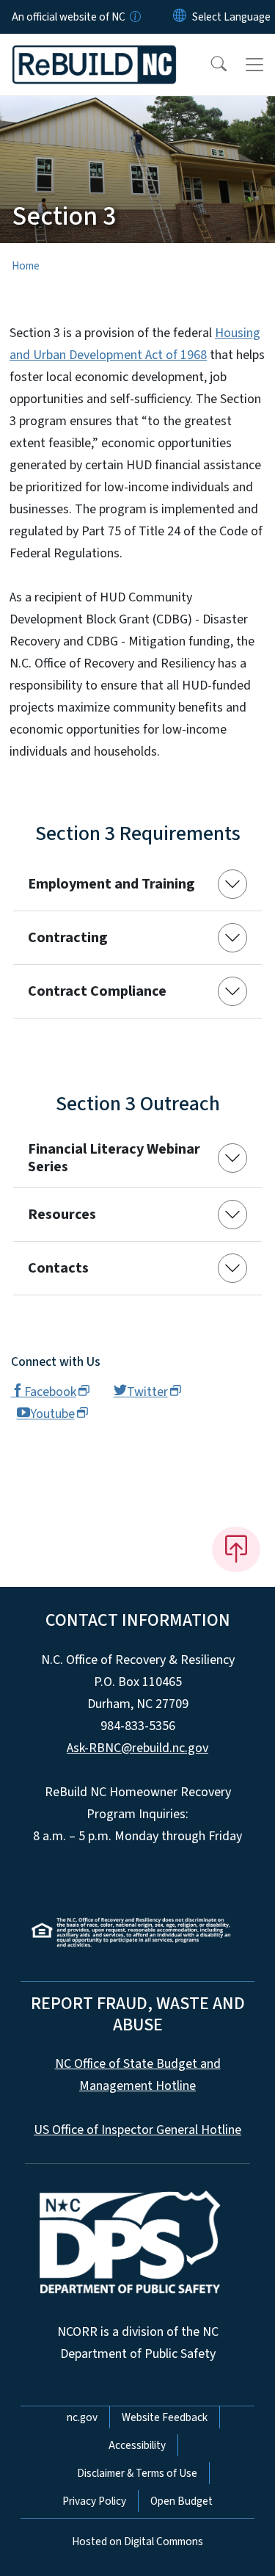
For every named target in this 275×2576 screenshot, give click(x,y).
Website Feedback (165, 2417)
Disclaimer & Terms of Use (137, 2473)
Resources (62, 1215)
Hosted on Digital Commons (137, 2541)
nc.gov (82, 2417)
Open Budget (181, 2501)
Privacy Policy (94, 2501)
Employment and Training (111, 884)
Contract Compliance (97, 991)
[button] (209, 65)
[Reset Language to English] (180, 17)
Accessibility (137, 2445)
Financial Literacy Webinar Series (114, 1158)
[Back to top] (236, 1549)
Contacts (58, 1268)
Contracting (68, 938)
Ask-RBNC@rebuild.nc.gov (137, 1748)
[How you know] (134, 17)
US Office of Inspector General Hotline (137, 2130)
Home (26, 266)
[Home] (94, 51)
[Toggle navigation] (254, 65)
